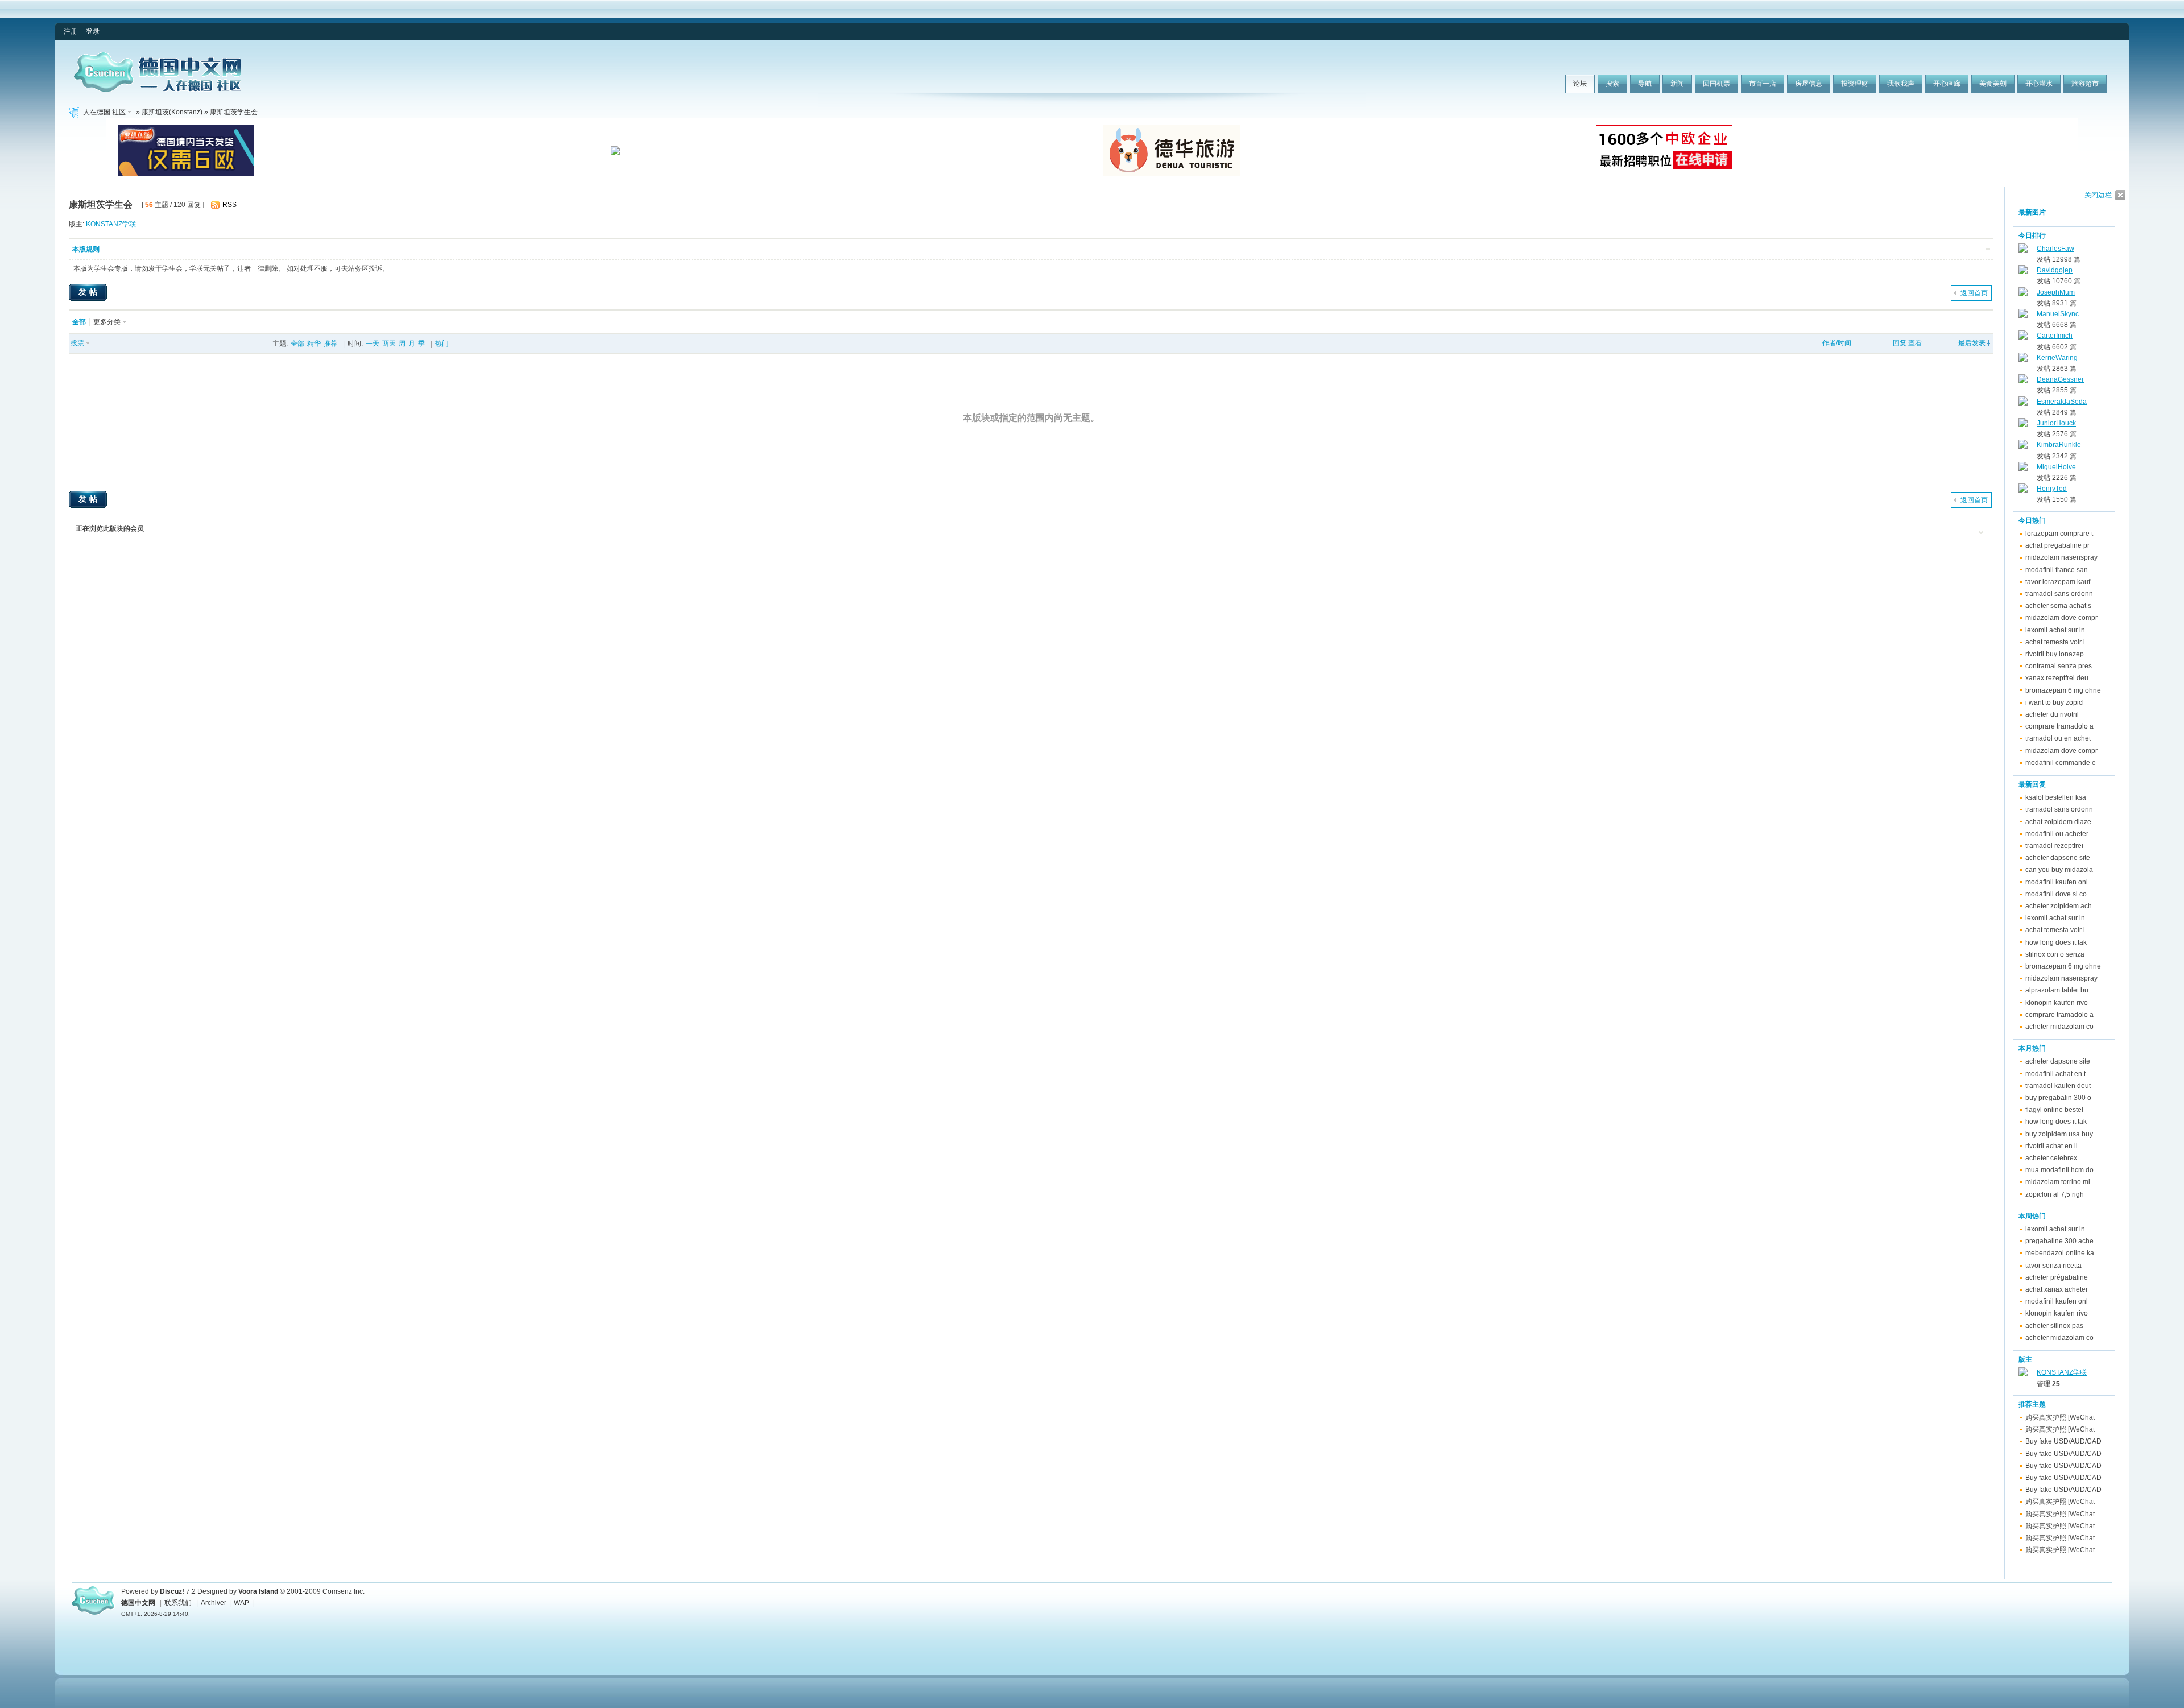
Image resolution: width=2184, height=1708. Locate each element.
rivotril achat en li (2051, 1146)
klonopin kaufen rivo (2057, 1003)
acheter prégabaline (2057, 1277)
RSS (229, 205)
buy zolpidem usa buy (2059, 1134)
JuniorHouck (2056, 423)
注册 (71, 31)
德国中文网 (138, 1603)
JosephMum (2056, 292)
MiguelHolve (2056, 467)
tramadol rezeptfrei (2054, 846)
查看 (1915, 343)
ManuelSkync (2058, 314)
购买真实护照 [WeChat (2060, 1417)
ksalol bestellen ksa (2056, 797)
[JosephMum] (2023, 294)
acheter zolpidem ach (2059, 906)
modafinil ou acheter (2057, 834)
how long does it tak (2056, 942)
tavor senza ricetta (2053, 1266)
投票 (77, 343)
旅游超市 (2085, 84)
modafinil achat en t (2055, 1074)
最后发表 (1972, 343)
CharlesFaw (2055, 249)
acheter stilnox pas (2054, 1326)
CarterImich (2055, 336)
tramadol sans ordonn (2059, 594)
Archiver (214, 1603)
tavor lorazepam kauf (2058, 582)
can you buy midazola (2059, 870)
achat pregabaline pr (2057, 545)
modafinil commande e (2061, 763)
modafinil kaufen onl (2057, 882)
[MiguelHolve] (2023, 469)
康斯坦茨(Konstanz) (172, 112)
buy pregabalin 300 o (2058, 1098)
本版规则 (86, 249)
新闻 (1677, 84)
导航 (1645, 84)
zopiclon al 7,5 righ (2055, 1194)
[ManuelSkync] (2023, 316)
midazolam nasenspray (2061, 557)
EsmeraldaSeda (2062, 402)
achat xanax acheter (2057, 1289)
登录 (93, 31)
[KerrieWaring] (2023, 359)
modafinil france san (2057, 570)
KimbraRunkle (2059, 445)
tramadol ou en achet (2058, 738)
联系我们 (178, 1603)
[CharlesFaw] (2023, 250)
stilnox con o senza (2055, 954)
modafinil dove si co (2056, 894)
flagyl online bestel (2054, 1110)
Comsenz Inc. (344, 1591)
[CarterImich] (2023, 337)
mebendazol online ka (2060, 1253)
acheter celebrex (2051, 1158)
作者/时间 (1837, 343)
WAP (241, 1603)
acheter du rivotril (2052, 714)
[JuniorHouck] (2023, 425)
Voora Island (258, 1591)
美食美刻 (1993, 84)
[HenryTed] (2023, 490)
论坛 (1580, 84)
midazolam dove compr (2061, 618)
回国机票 (1716, 84)
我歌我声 (1901, 84)
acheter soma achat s (2058, 606)
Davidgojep (2055, 270)
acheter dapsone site (2058, 858)
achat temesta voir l (2055, 642)
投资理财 (1855, 84)
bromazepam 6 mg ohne (2063, 690)
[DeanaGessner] (2023, 381)
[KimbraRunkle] (2023, 446)
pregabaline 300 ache (2059, 1241)
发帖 (89, 292)
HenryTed (2052, 489)
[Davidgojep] (2023, 272)
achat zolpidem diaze (2058, 822)
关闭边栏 (2098, 195)
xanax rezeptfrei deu (2057, 678)
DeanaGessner (2060, 379)
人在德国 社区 (104, 112)
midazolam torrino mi (2058, 1182)
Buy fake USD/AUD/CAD (2063, 1441)
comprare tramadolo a (2059, 726)
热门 (442, 344)
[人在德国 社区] (158, 90)
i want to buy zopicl (2055, 702)
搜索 (1612, 84)
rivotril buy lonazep (2055, 654)
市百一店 (1763, 84)
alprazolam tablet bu (2057, 990)
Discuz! (172, 1591)
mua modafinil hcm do (2059, 1170)
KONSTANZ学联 (111, 224)
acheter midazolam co (2059, 1027)
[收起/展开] (1988, 249)
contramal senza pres (2059, 666)
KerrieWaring (2057, 358)
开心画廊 (1947, 84)
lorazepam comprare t (2059, 534)
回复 (1900, 343)
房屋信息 (1809, 84)
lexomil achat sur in (2055, 630)
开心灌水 (2039, 84)
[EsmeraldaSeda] (2023, 403)
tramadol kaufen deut (2058, 1086)
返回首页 (1974, 293)
